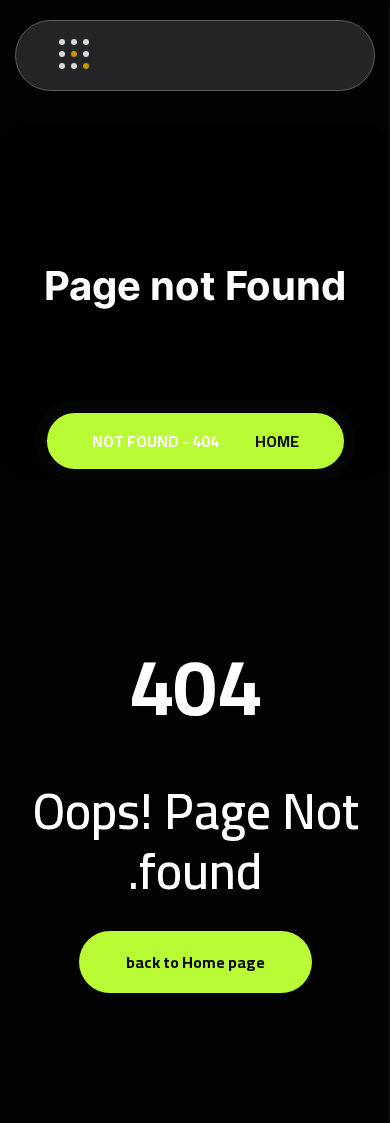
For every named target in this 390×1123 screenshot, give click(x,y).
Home (274, 441)
